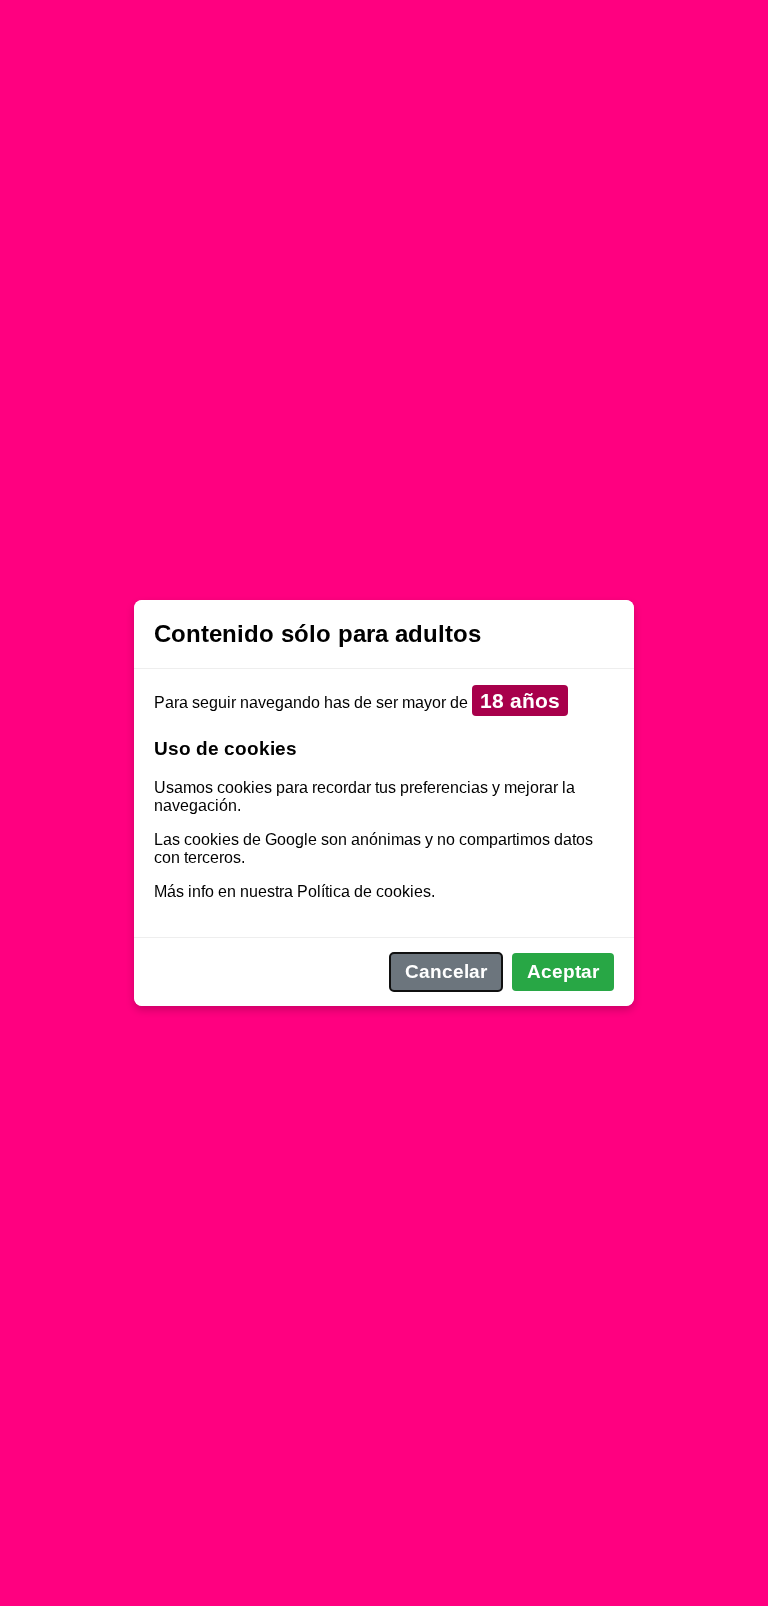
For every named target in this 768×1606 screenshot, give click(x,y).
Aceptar (563, 971)
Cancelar (446, 971)
